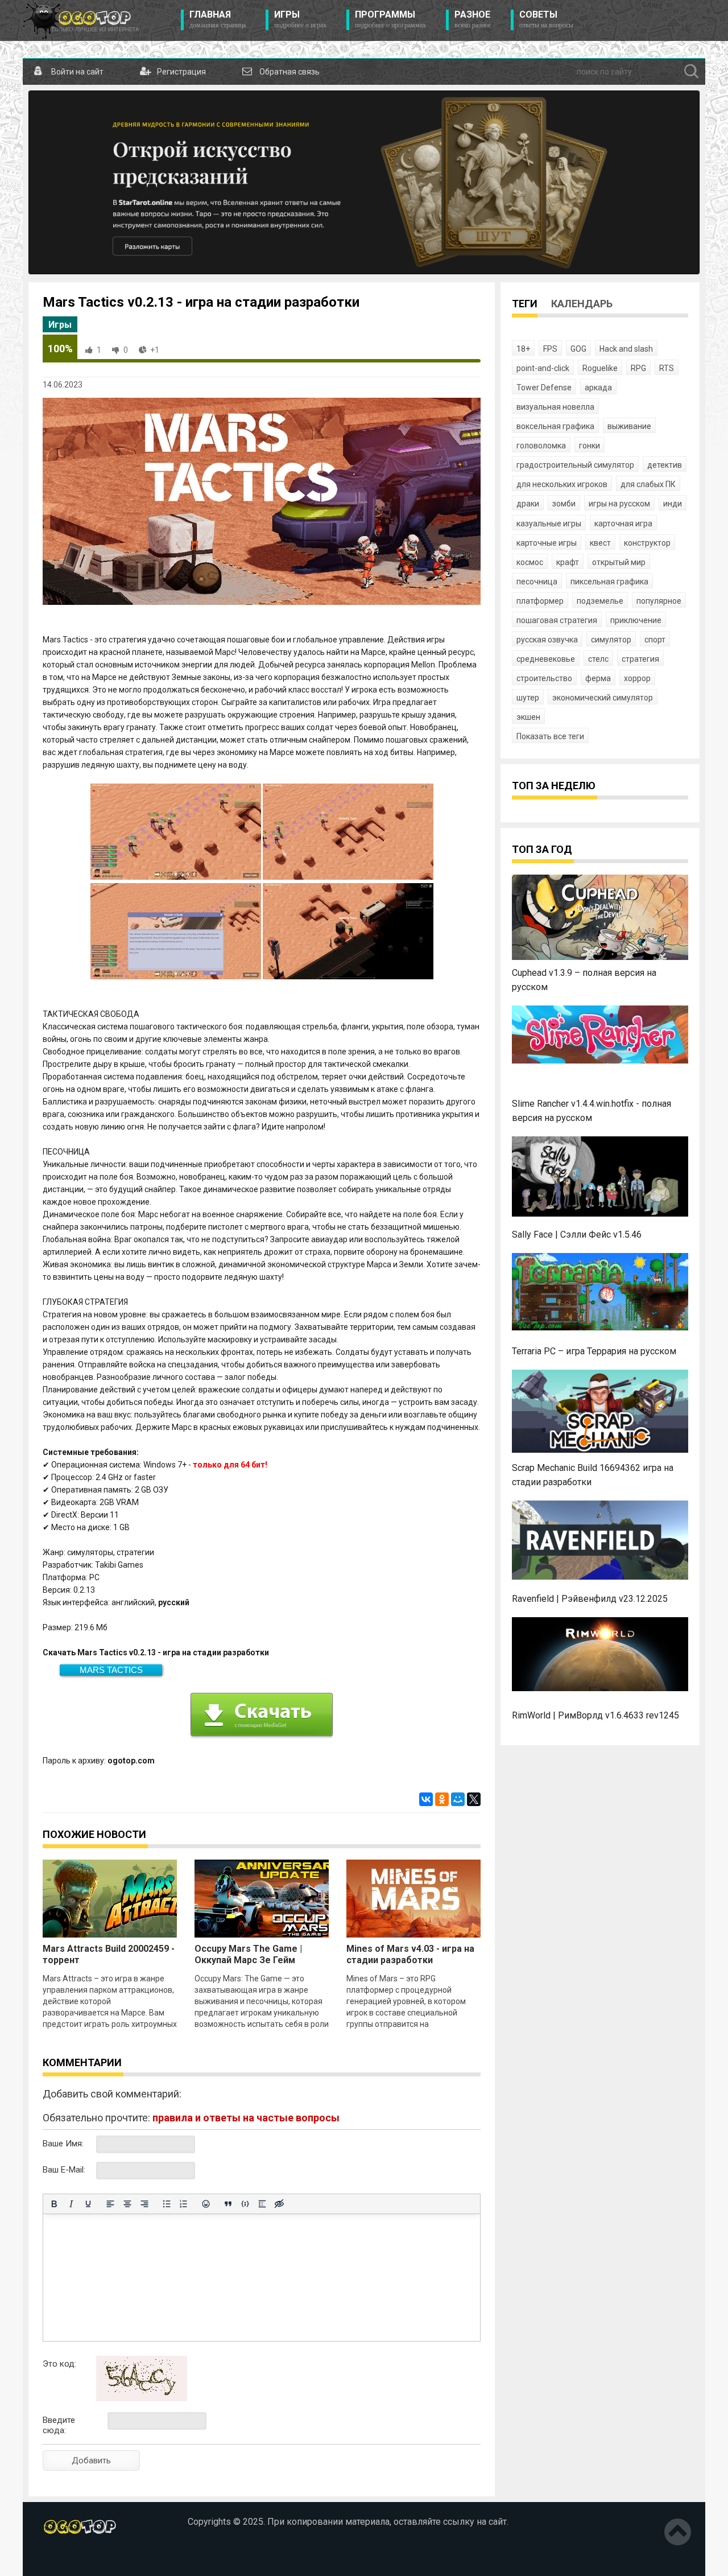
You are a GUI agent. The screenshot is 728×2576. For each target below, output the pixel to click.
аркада (598, 388)
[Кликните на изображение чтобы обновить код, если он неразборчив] (142, 2398)
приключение (636, 620)
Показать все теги (550, 736)
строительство (544, 678)
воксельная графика (555, 426)
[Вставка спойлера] (262, 2204)
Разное (473, 19)
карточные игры (547, 543)
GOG (578, 349)
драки (528, 504)
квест (600, 543)
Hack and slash (626, 349)
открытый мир (619, 562)
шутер (528, 698)
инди (673, 504)
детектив (665, 465)
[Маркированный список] (167, 2204)
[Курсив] (71, 2204)
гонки (590, 446)
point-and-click (543, 368)
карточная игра (623, 524)
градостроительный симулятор (575, 465)
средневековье (546, 659)
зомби (564, 504)
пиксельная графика (609, 582)
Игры (300, 19)
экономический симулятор (603, 698)
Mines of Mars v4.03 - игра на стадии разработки (410, 1954)
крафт (568, 562)
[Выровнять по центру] (127, 2204)
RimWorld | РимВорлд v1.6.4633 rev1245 (595, 1715)
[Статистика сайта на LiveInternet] (67, 2558)
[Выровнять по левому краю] (110, 2204)
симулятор (611, 640)
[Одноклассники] (442, 1799)
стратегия (640, 659)
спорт (655, 640)
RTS (667, 368)
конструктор (647, 543)
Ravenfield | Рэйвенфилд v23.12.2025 (590, 1599)
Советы (546, 19)
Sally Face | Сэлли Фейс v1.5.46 (577, 1235)
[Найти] (692, 72)
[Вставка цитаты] (228, 2204)
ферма (598, 678)
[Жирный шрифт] (54, 2204)
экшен (528, 717)
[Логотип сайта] (81, 20)
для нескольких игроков (562, 484)
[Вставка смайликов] (206, 2204)
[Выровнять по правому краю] (144, 2204)
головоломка (541, 446)
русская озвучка (547, 640)
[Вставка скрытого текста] (279, 2204)
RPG (638, 368)
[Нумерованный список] (184, 2204)
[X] (474, 1799)
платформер (540, 601)
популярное (659, 601)
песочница (537, 582)
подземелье (600, 601)
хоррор (637, 678)
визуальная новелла (555, 407)
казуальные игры (549, 524)
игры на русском (619, 504)
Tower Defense (544, 388)
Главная (218, 19)
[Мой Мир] (458, 1799)
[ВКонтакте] (426, 1799)
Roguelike (600, 368)
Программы (390, 19)
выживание (629, 426)
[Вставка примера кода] (245, 2204)
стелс (598, 659)
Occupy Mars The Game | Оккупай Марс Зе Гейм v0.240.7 (248, 1960)
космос (530, 562)
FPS (550, 349)
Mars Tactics (111, 1670)
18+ (523, 349)
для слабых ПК (648, 484)
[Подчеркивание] (88, 2204)
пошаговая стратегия (557, 620)
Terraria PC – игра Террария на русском (594, 1351)
